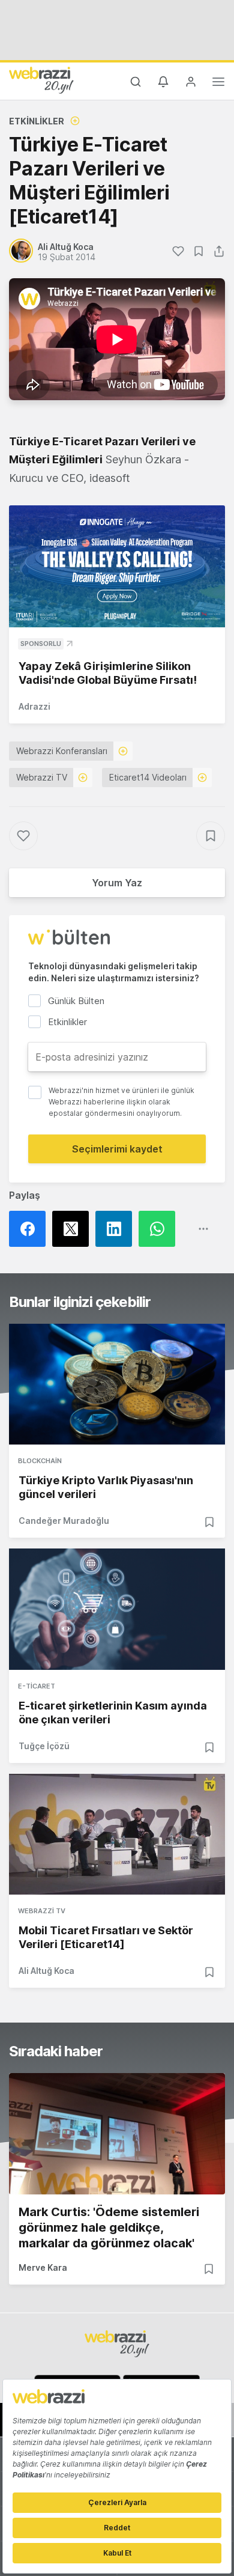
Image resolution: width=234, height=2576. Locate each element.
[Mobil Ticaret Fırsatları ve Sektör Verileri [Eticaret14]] (117, 1835)
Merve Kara (43, 2267)
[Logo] (41, 80)
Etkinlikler (37, 121)
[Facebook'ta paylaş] (31, 1229)
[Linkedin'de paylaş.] (117, 1229)
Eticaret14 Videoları (148, 777)
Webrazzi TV (42, 777)
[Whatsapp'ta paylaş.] (160, 1229)
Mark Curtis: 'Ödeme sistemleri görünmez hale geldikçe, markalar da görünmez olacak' (109, 2227)
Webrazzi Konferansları (62, 751)
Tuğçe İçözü (44, 1746)
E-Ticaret (37, 1686)
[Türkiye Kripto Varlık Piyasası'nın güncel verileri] (117, 1384)
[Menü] (218, 84)
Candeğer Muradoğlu (64, 1521)
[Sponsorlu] (117, 566)
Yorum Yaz (117, 883)
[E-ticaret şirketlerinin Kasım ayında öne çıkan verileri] (117, 1609)
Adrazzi (34, 706)
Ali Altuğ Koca (46, 1971)
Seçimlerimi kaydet (117, 1149)
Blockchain (40, 1461)
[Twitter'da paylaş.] (74, 1229)
